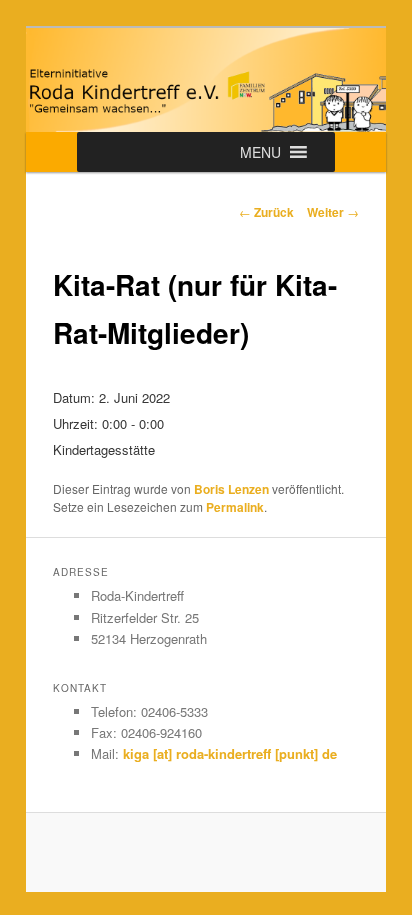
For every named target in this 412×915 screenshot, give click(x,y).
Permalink (235, 507)
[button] (260, 152)
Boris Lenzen (231, 489)
